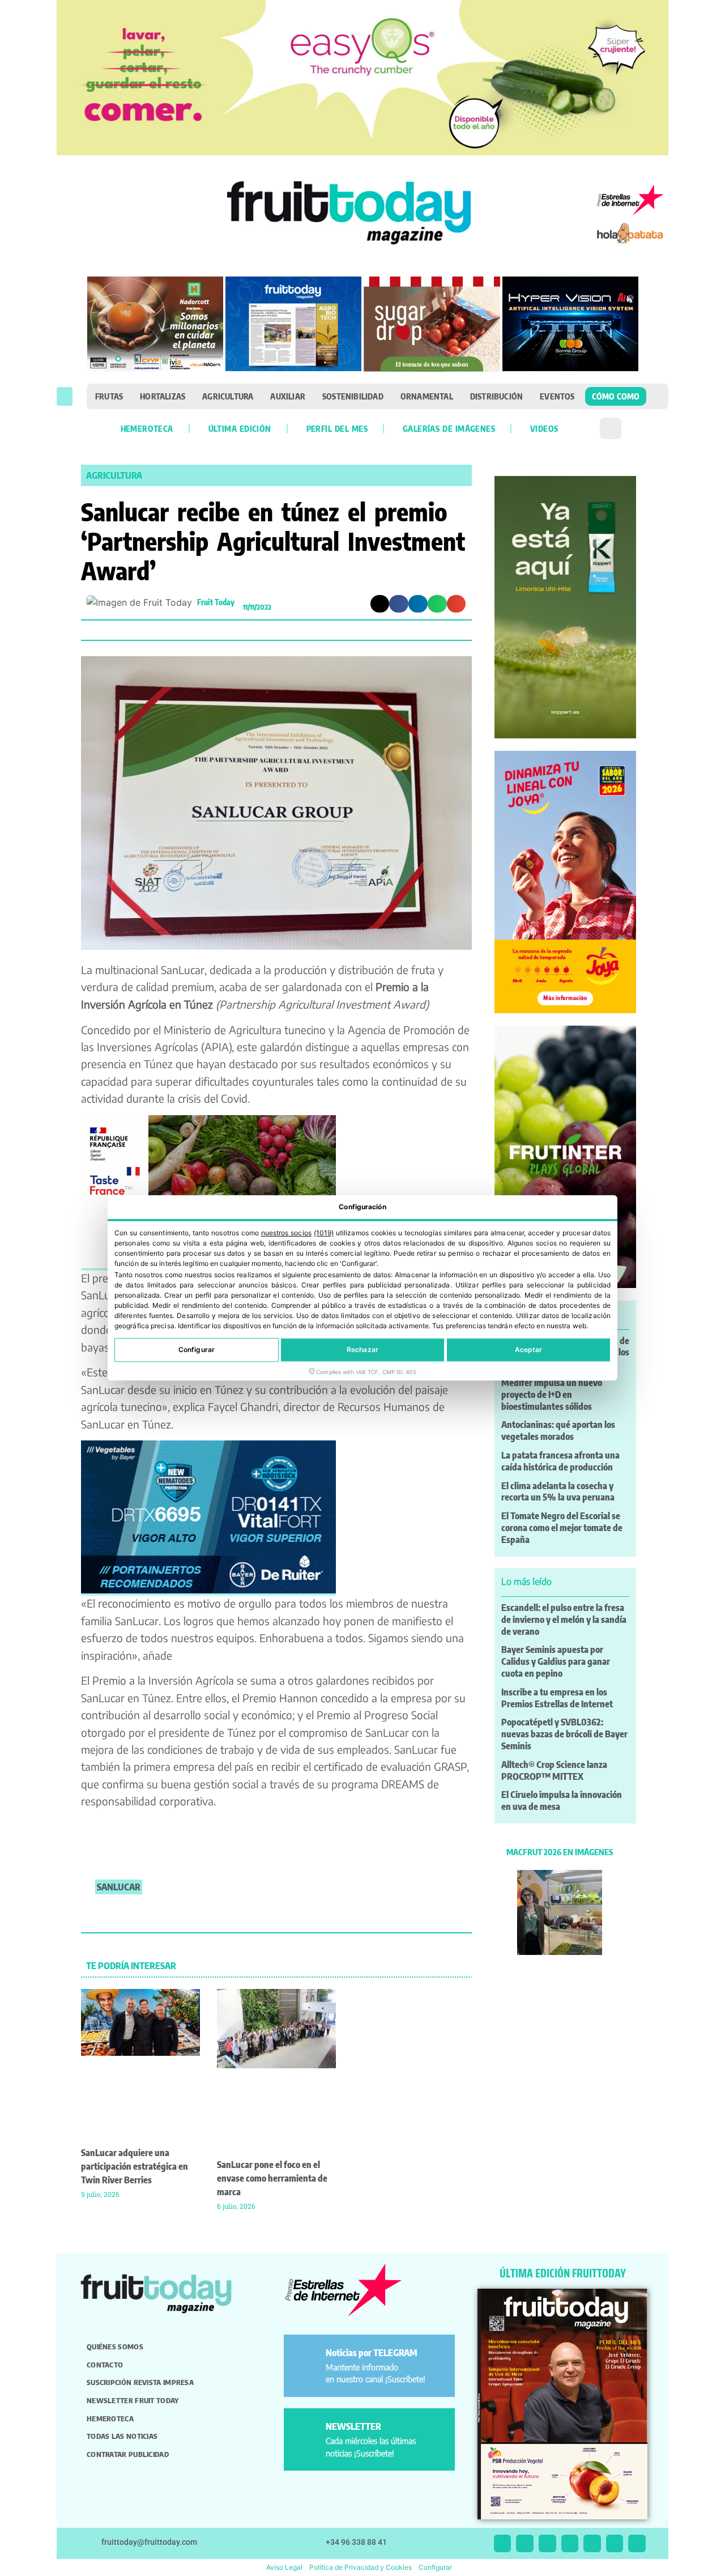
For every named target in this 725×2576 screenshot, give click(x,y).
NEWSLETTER (353, 2426)
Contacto (105, 2365)
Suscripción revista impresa (140, 2382)
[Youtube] (592, 2543)
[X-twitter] (503, 2543)
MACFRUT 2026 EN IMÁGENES (560, 1852)
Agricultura (228, 396)
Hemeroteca (147, 428)
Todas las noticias (122, 2436)
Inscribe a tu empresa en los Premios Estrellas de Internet (557, 1698)
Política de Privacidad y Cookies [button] (361, 2567)
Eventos (557, 396)
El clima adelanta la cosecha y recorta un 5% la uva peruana (558, 1492)
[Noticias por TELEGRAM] (307, 2358)
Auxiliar (288, 396)
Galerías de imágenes (449, 428)
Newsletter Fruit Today (133, 2400)
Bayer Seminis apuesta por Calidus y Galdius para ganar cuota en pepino (556, 1661)
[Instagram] (525, 2543)
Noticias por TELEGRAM (372, 2353)
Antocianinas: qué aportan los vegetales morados (558, 1431)
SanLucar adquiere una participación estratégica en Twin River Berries (135, 2166)
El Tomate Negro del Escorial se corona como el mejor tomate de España (562, 1528)
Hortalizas (163, 396)
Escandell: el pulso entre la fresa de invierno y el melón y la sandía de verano (564, 1619)
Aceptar (529, 1350)
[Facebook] (547, 2543)
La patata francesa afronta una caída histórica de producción (560, 1461)
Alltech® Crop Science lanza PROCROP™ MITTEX (554, 1771)
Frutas (109, 396)
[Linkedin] (570, 2543)
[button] (65, 396)
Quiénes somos (115, 2347)
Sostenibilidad (353, 396)
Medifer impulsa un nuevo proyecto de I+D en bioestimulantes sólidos (552, 1395)
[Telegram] (615, 2543)
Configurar (197, 1350)
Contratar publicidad (128, 2454)
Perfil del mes (337, 428)
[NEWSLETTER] (307, 2431)
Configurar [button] (435, 2567)
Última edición (240, 428)
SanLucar (119, 1887)
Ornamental (427, 396)
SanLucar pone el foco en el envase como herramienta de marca (272, 2178)
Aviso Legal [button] (284, 2567)
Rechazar (362, 1350)
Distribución (496, 396)
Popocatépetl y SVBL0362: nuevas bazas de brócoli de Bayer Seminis (564, 1734)
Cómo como (616, 396)
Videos (544, 428)
